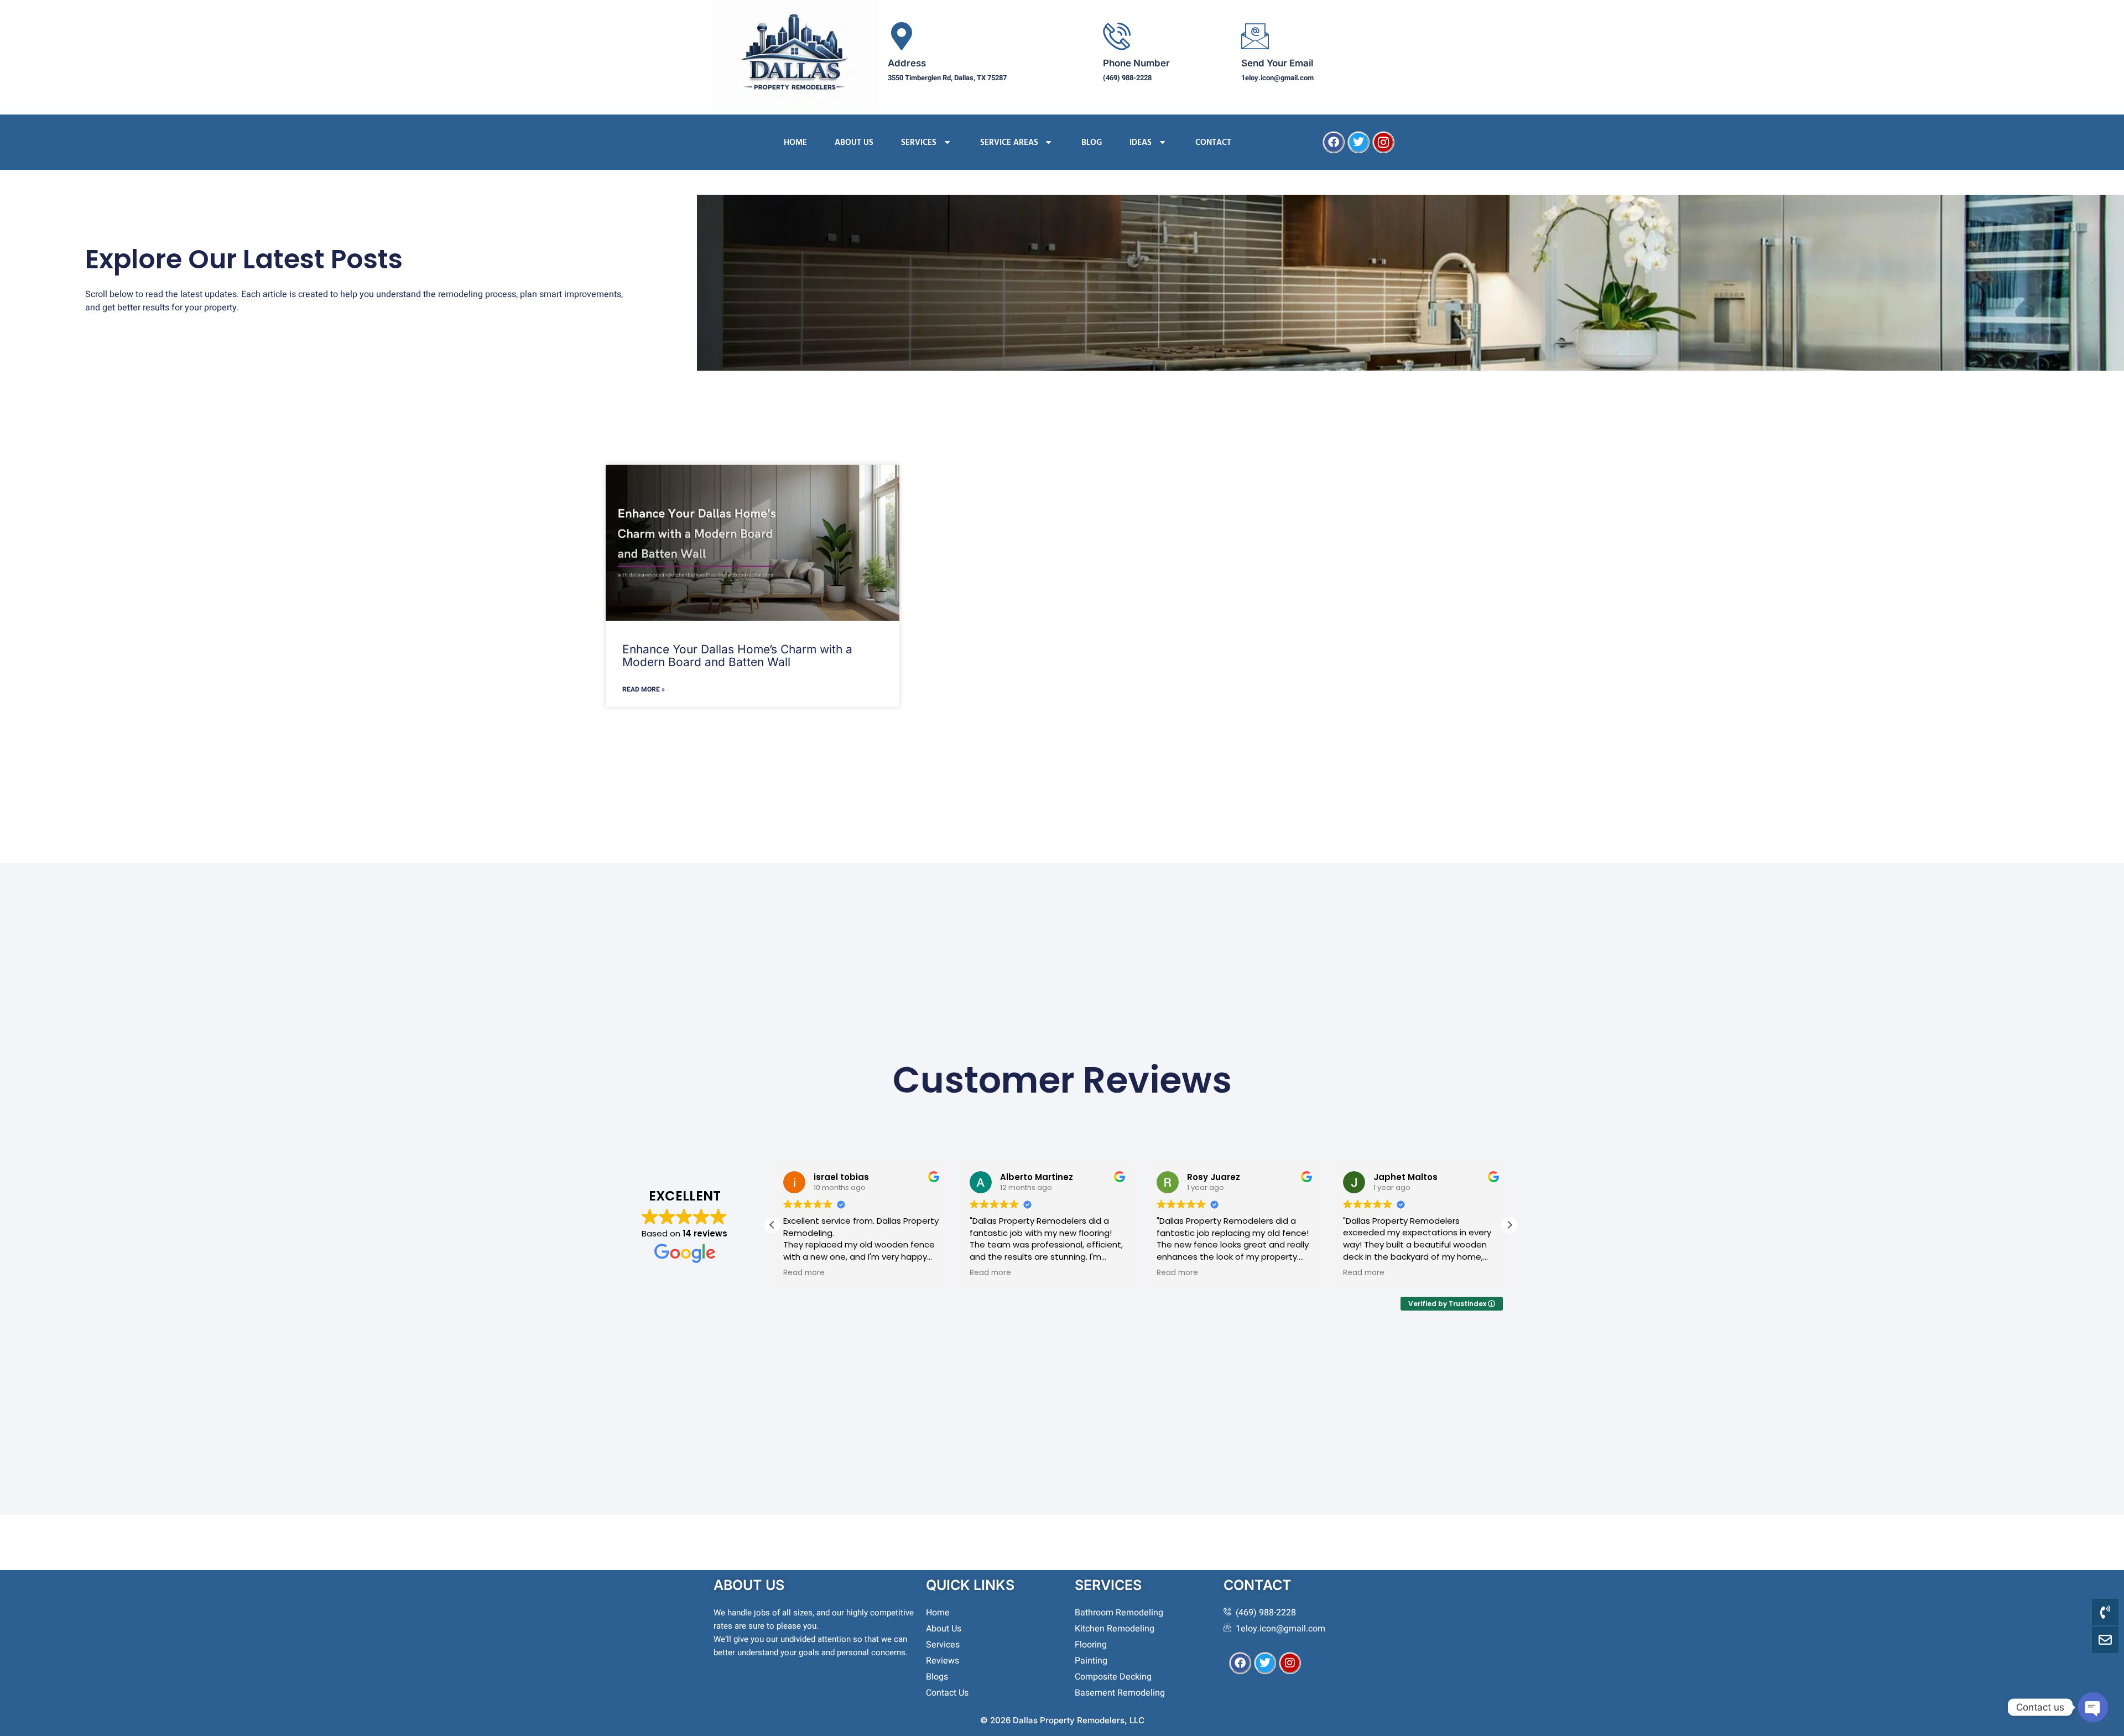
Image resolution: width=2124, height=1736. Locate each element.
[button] (1509, 1225)
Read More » (644, 689)
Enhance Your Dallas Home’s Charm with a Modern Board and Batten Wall (737, 656)
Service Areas (1009, 142)
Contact (1213, 142)
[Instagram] (1290, 1663)
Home (795, 142)
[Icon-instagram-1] (1383, 142)
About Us (854, 142)
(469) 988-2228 (1127, 78)
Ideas (1141, 142)
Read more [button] (804, 1273)
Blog (1092, 142)
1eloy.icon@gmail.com (1277, 78)
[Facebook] (1334, 142)
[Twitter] (1358, 142)
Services (919, 142)
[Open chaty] (2093, 1707)
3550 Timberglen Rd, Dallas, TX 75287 (947, 78)
